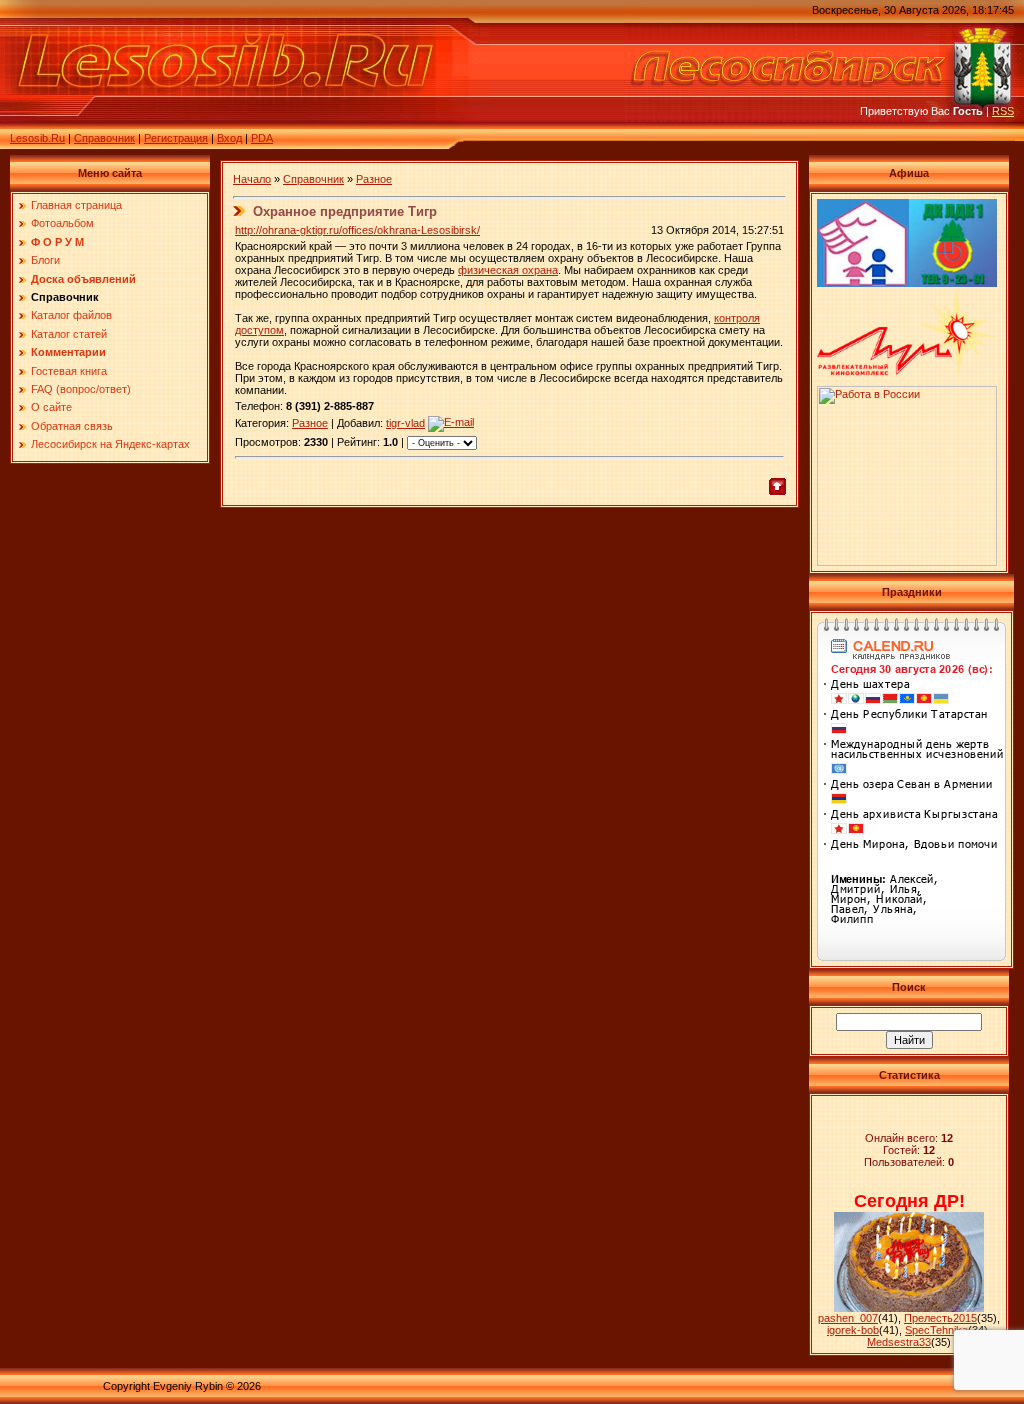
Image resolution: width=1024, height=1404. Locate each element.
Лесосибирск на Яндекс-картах (110, 444)
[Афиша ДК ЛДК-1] (953, 283)
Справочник (104, 138)
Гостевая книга (69, 371)
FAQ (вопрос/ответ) (81, 389)
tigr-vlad (405, 423)
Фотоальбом (62, 223)
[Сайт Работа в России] (907, 562)
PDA (262, 138)
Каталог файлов (71, 315)
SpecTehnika (936, 1330)
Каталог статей (69, 334)
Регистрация (176, 138)
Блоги (45, 260)
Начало (252, 179)
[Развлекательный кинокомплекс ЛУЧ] (907, 372)
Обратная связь (72, 426)
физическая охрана (508, 270)
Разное (374, 179)
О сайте (51, 407)
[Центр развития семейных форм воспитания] (863, 283)
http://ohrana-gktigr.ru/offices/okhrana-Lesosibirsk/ (357, 230)
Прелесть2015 (940, 1318)
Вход (229, 138)
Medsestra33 (899, 1342)
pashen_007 (848, 1318)
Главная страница (76, 205)
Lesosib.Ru (37, 138)
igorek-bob (853, 1330)
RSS (1003, 111)
